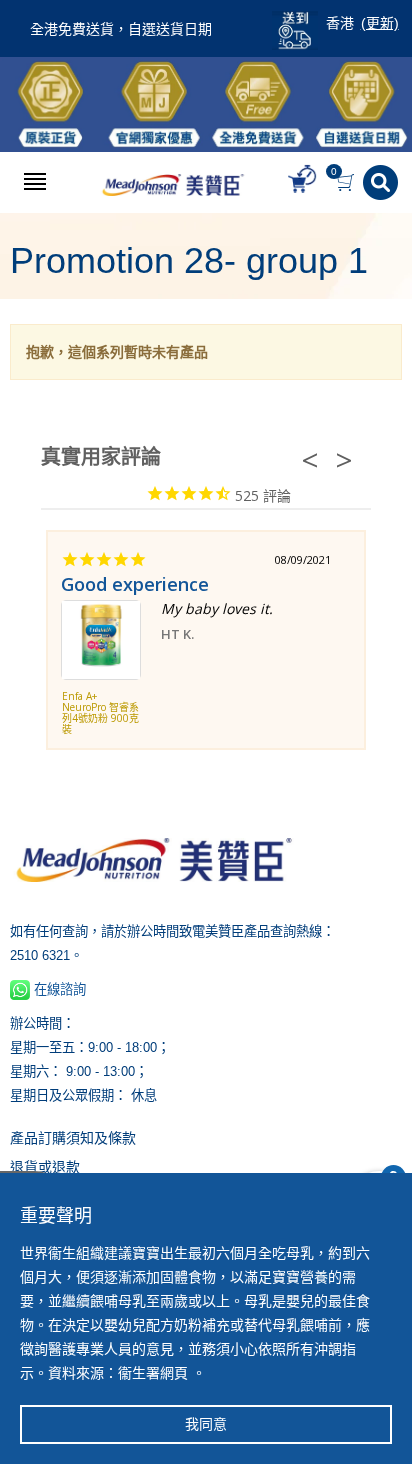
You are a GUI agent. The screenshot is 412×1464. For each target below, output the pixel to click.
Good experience (135, 584)
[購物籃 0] (347, 182)
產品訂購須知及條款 (73, 1138)
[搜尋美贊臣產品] (382, 182)
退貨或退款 (45, 1167)
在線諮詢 (58, 989)
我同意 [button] (206, 1424)
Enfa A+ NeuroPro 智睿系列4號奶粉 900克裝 (100, 713)
